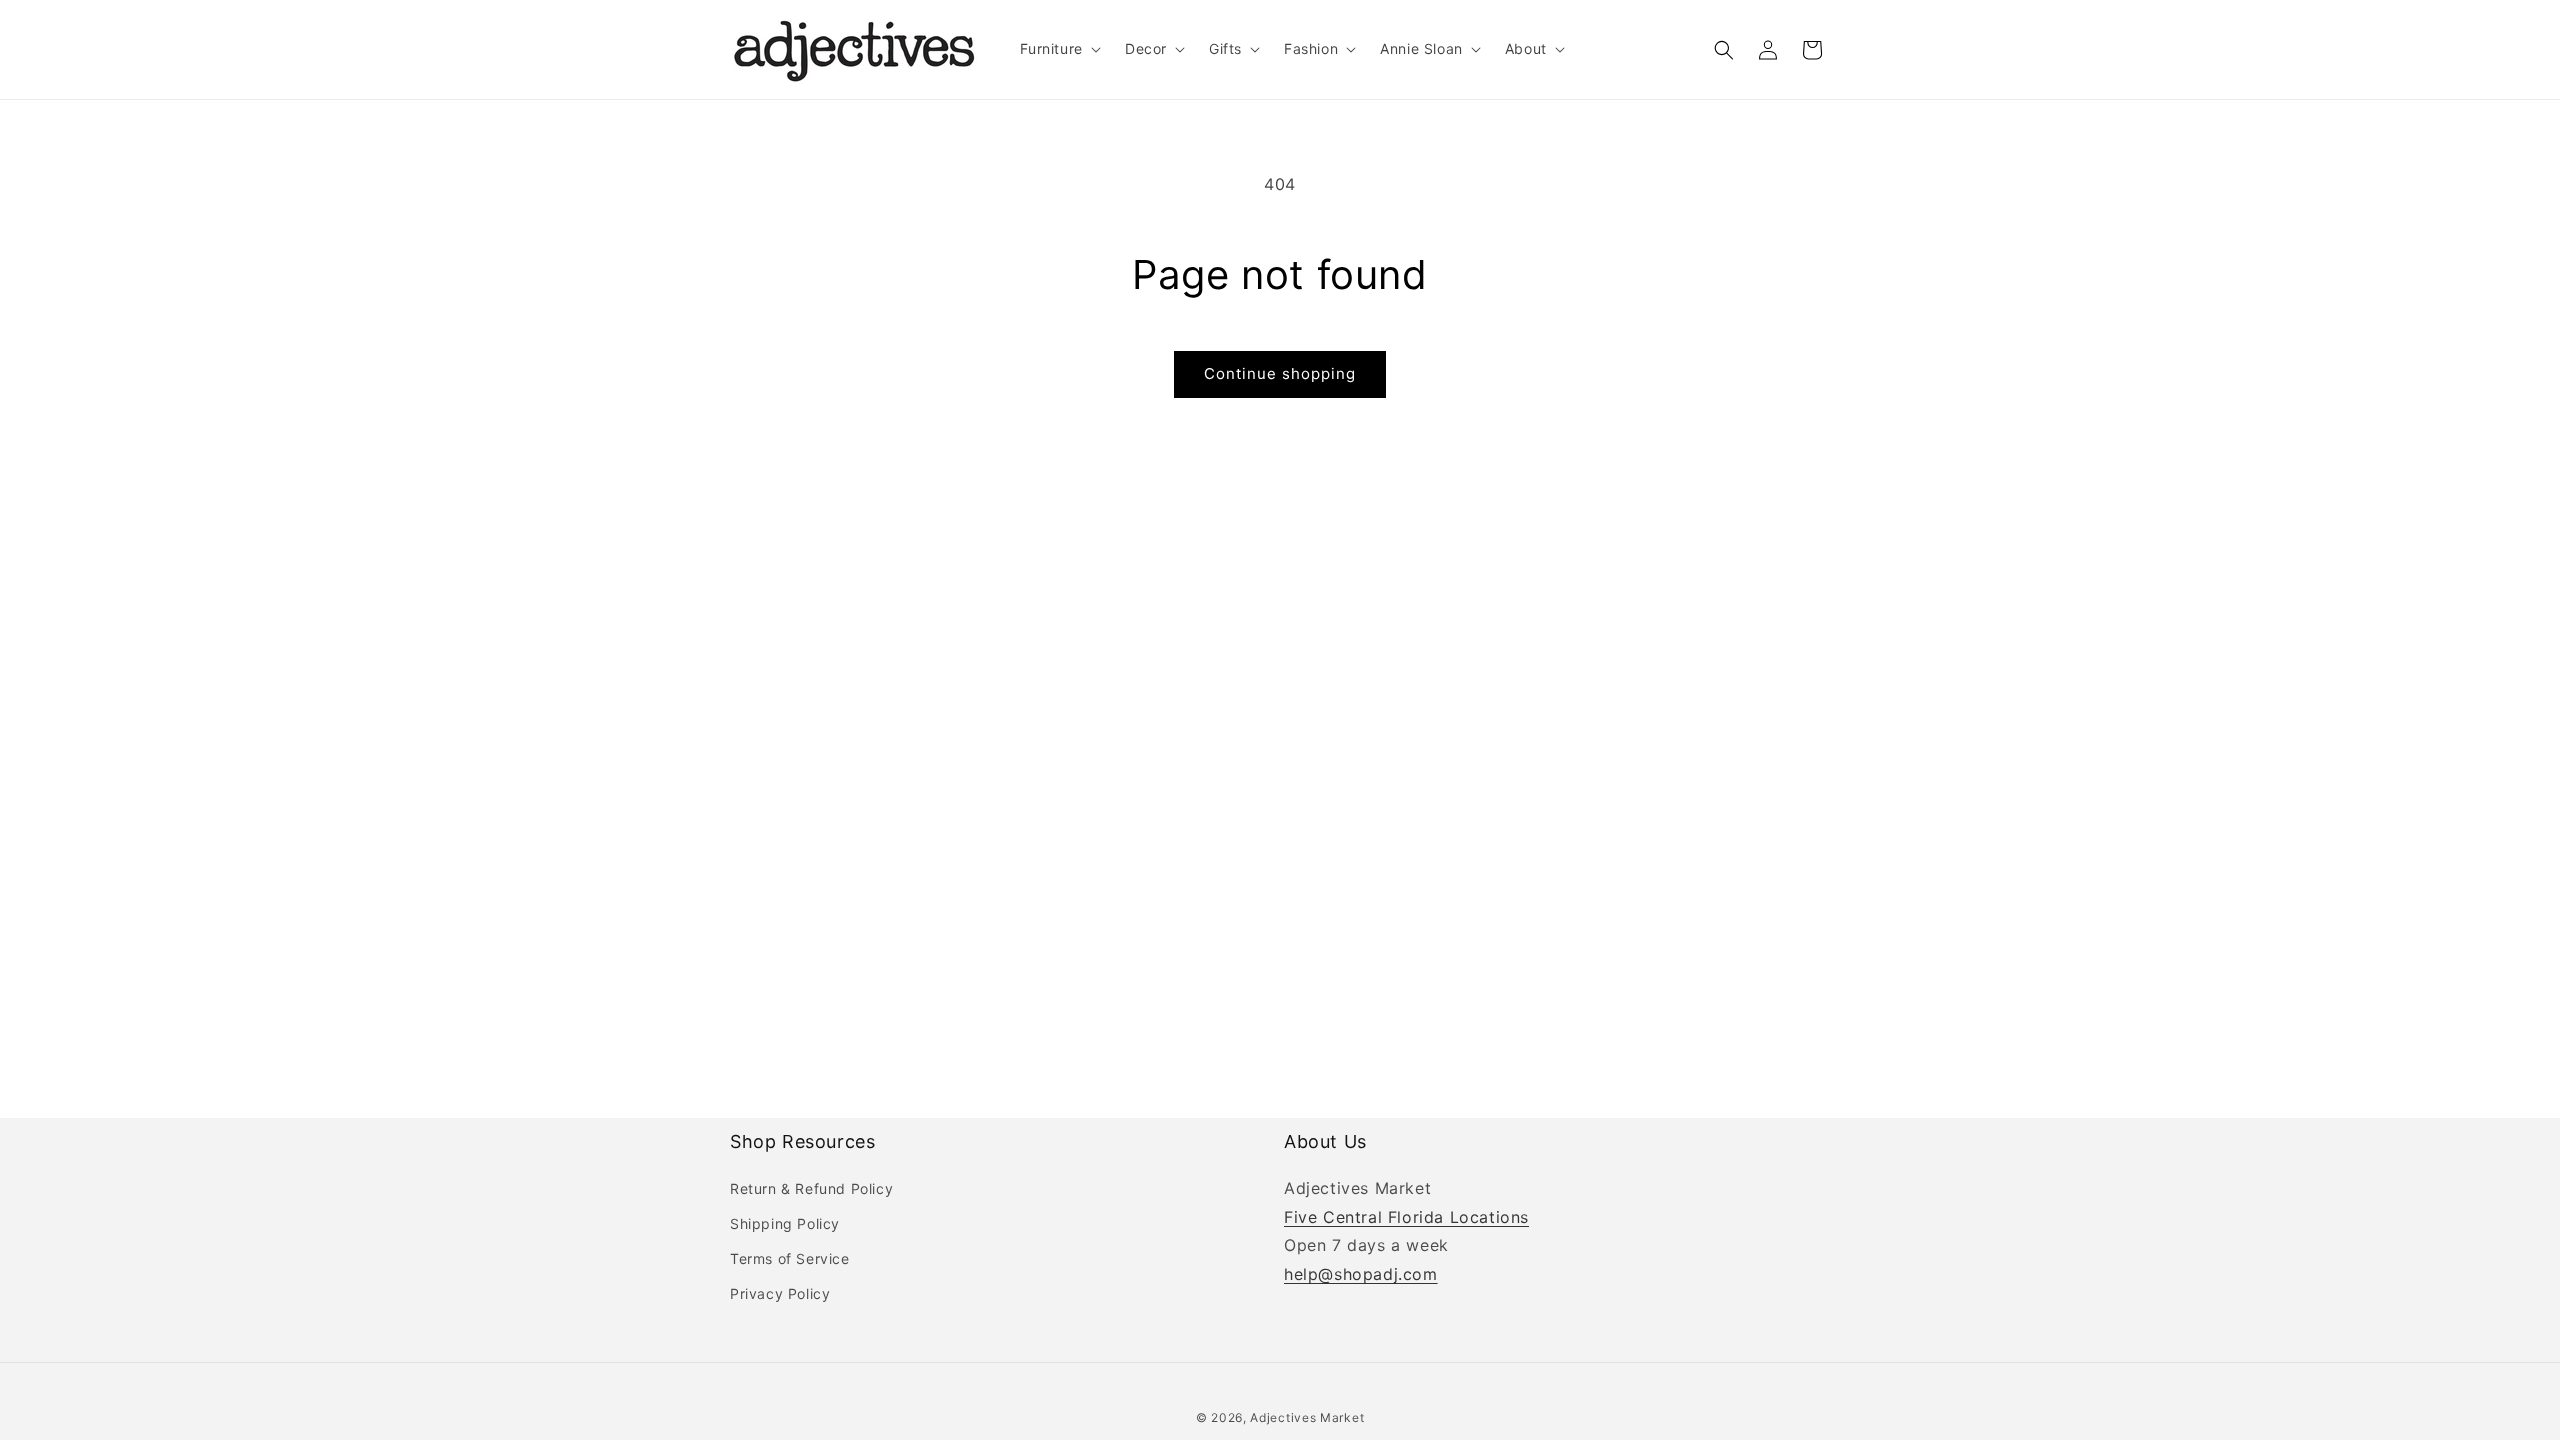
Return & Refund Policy (811, 1188)
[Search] (1724, 50)
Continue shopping (1280, 373)
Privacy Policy (780, 1293)
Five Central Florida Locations (1406, 1217)
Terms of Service (790, 1258)
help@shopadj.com (1361, 1274)
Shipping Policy (785, 1223)
